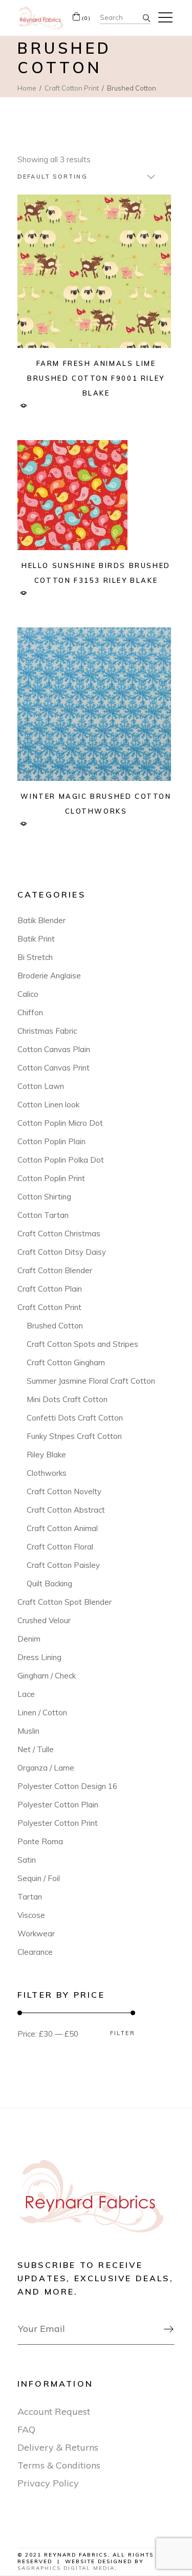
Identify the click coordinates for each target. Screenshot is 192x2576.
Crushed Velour (44, 1620)
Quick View (24, 406)
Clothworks (47, 1473)
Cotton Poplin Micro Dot (60, 1123)
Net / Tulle (36, 1749)
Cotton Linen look (48, 1105)
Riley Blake (46, 1455)
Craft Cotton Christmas (59, 1234)
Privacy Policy (48, 2483)
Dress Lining (39, 1657)
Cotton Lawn (41, 1086)
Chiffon (30, 1012)
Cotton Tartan (43, 1215)
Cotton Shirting (44, 1197)
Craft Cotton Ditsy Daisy (62, 1252)
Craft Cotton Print (49, 1307)
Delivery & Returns (58, 2447)
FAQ (26, 2429)
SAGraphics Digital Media (66, 2568)
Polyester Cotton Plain (58, 1805)
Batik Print (36, 939)
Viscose (31, 1915)
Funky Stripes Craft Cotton (74, 1436)
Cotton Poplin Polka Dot (61, 1160)
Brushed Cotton (55, 1326)
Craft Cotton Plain (50, 1289)
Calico (28, 994)
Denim (29, 1639)
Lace (26, 1694)
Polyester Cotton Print (58, 1823)
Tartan (30, 1897)
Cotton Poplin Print (51, 1178)
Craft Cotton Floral (60, 1547)
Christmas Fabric (47, 1031)
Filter (123, 2033)
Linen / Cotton (42, 1712)
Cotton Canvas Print (54, 1068)
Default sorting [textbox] (52, 177)
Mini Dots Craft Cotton (67, 1399)
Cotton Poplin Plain (51, 1141)
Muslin (28, 1731)
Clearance (35, 1952)
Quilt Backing (49, 1584)
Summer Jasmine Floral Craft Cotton (91, 1381)
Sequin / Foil (39, 1878)
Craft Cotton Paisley (63, 1565)
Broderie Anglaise (49, 976)
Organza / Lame (46, 1768)
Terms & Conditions (59, 2465)
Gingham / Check (47, 1676)
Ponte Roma (40, 1841)
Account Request (54, 2411)
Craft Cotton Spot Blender (65, 1602)
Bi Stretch (35, 957)
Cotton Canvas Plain (54, 1049)
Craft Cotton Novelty (64, 1491)
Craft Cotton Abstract (66, 1510)
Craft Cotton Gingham (66, 1362)
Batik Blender (41, 920)
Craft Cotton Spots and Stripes (82, 1344)
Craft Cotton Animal (62, 1528)
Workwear (36, 1934)
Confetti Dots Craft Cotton (75, 1418)
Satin (27, 1860)
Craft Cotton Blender (55, 1270)
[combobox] (87, 177)
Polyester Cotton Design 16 (67, 1786)
